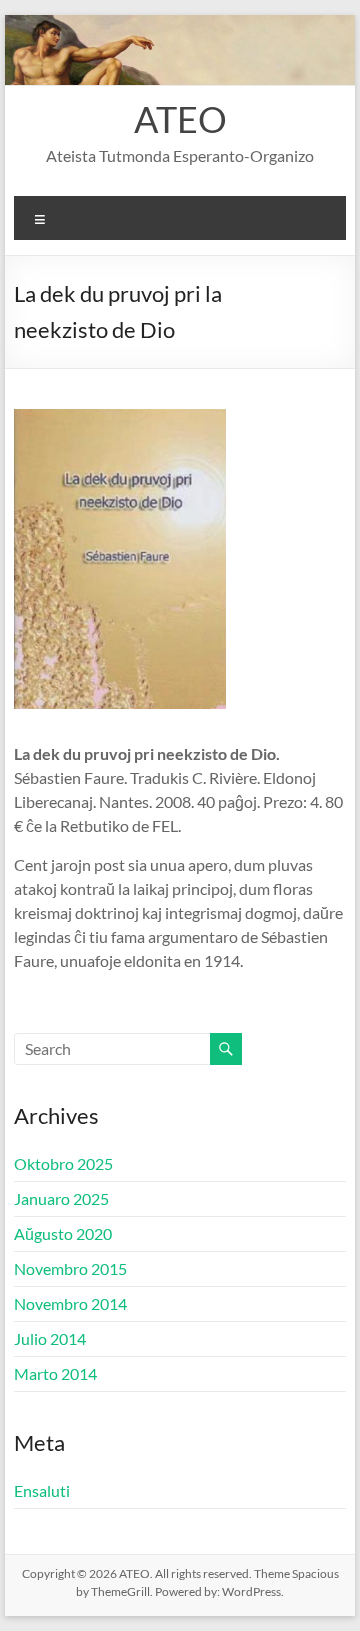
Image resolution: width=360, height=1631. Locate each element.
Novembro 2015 (70, 1268)
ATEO (180, 119)
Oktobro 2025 (63, 1163)
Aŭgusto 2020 (63, 1233)
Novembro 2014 (70, 1303)
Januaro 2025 (61, 1198)
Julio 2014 (50, 1338)
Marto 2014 (55, 1373)
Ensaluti (42, 1490)
